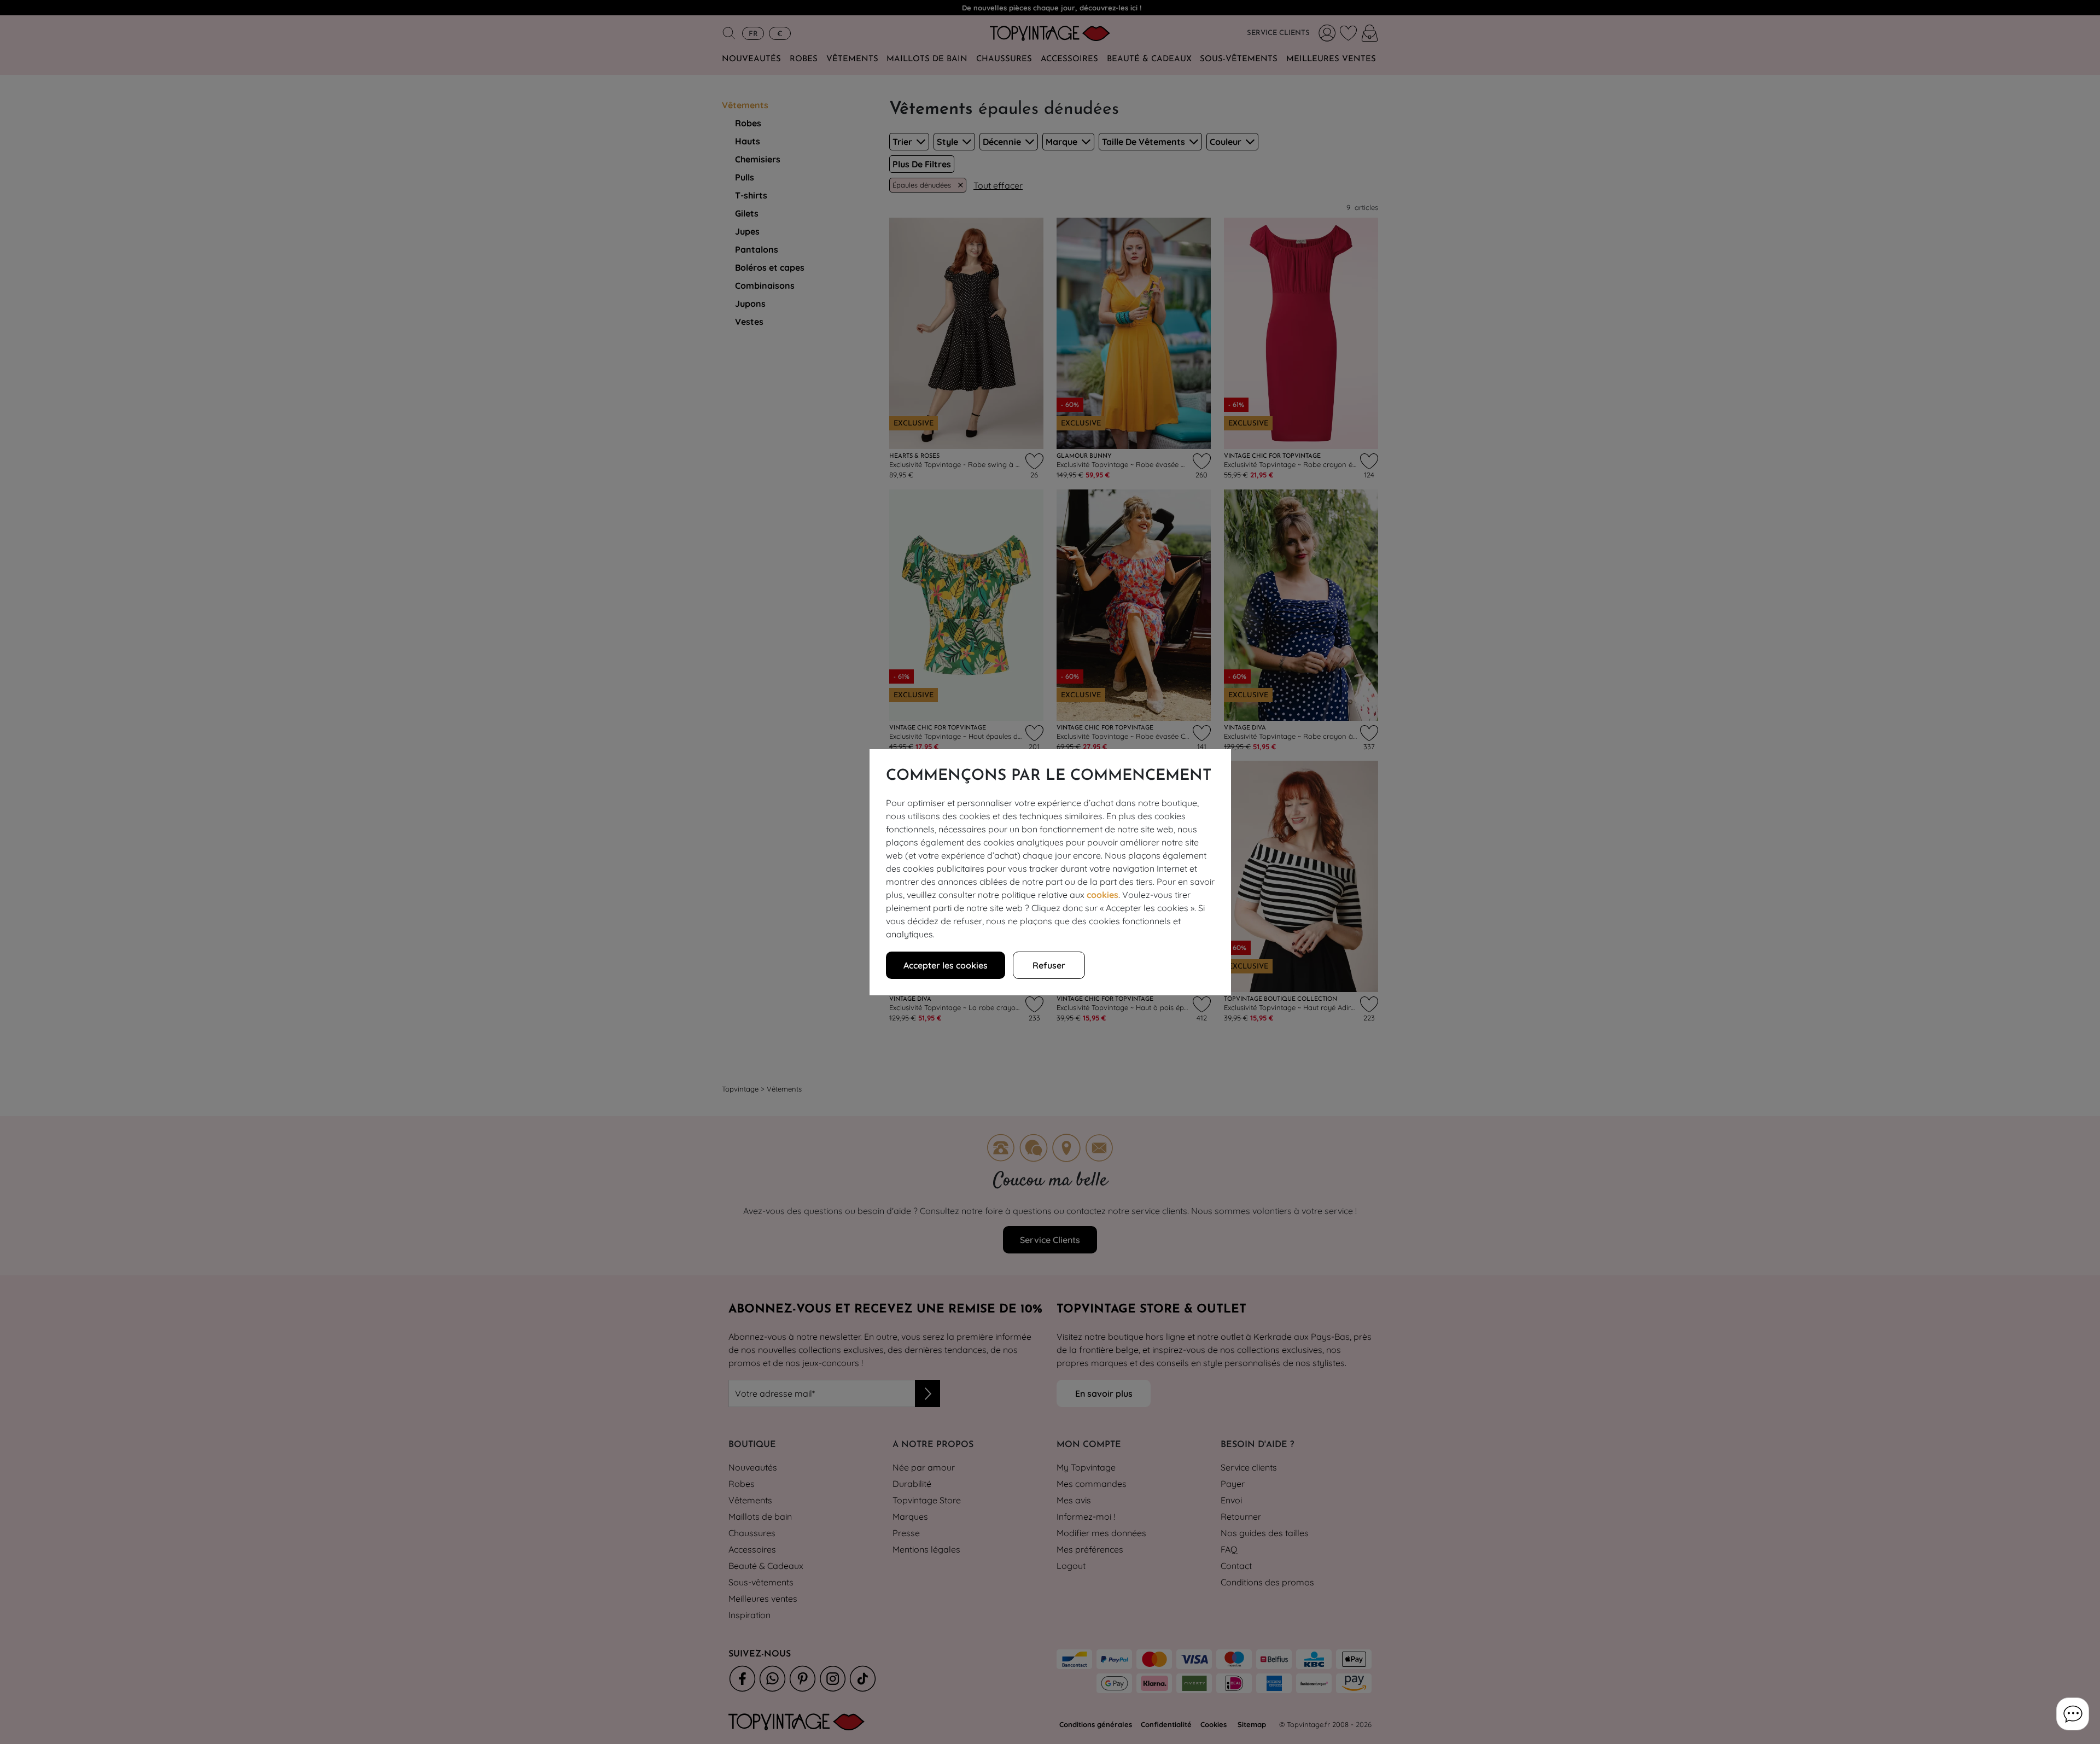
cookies (1102, 895)
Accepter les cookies (946, 965)
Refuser (1049, 965)
